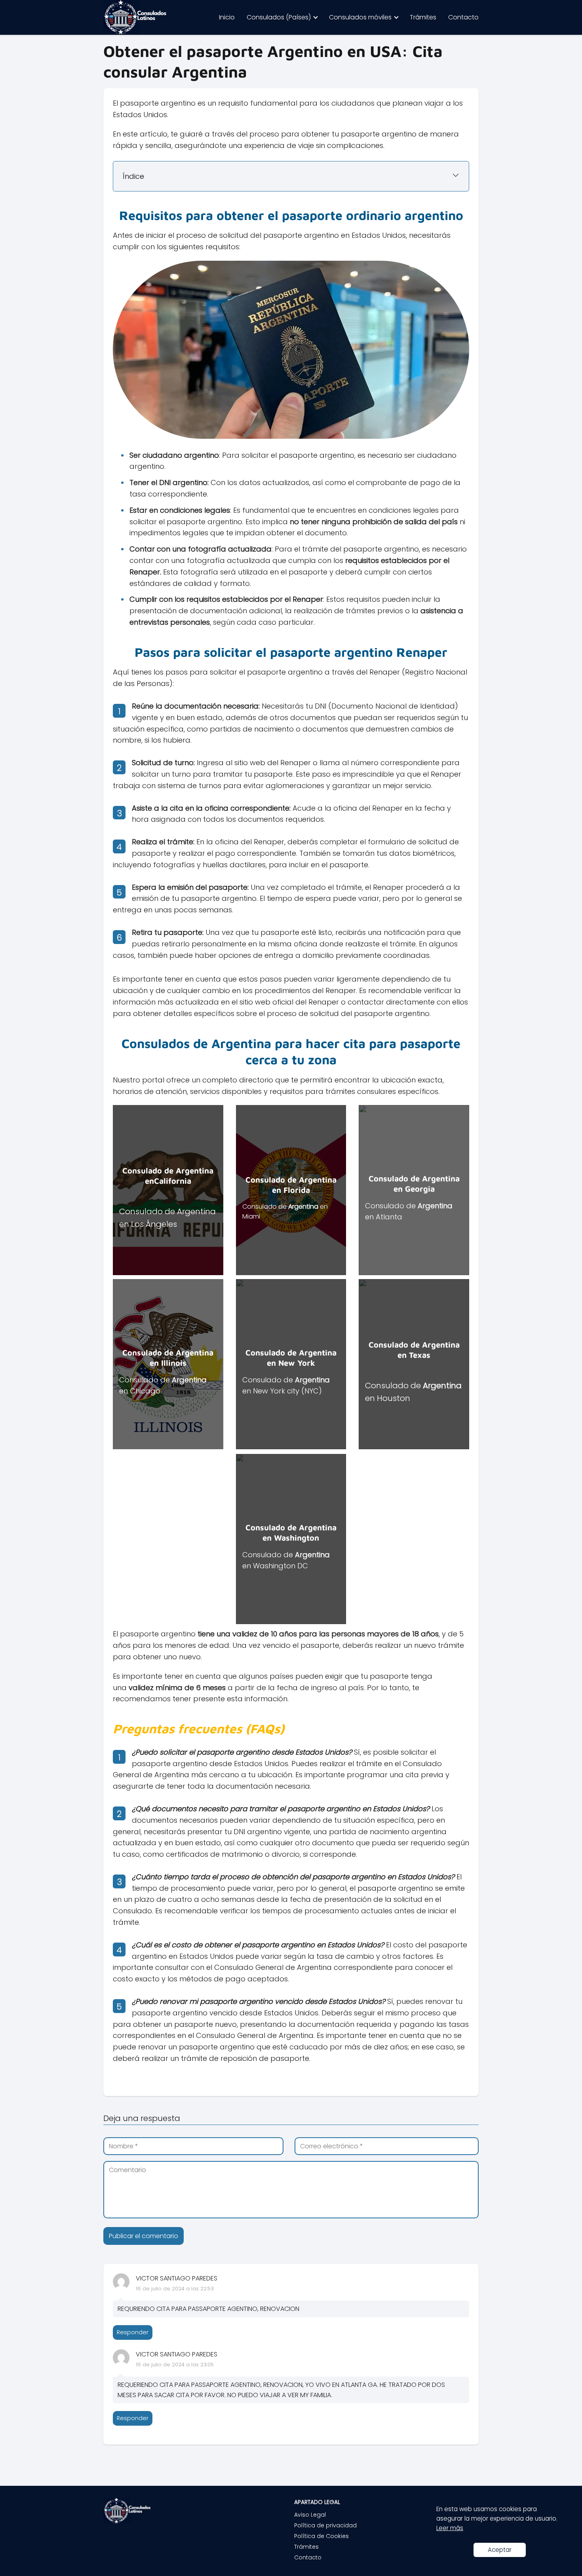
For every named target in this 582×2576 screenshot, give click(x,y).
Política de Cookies (321, 2536)
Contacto (463, 17)
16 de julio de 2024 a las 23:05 (175, 2365)
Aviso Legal (310, 2515)
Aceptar (500, 2550)
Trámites (423, 17)
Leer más (450, 2528)
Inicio (227, 17)
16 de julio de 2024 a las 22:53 (175, 2289)
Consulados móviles (360, 17)
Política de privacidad (325, 2525)
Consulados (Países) (279, 17)
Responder (133, 2332)
